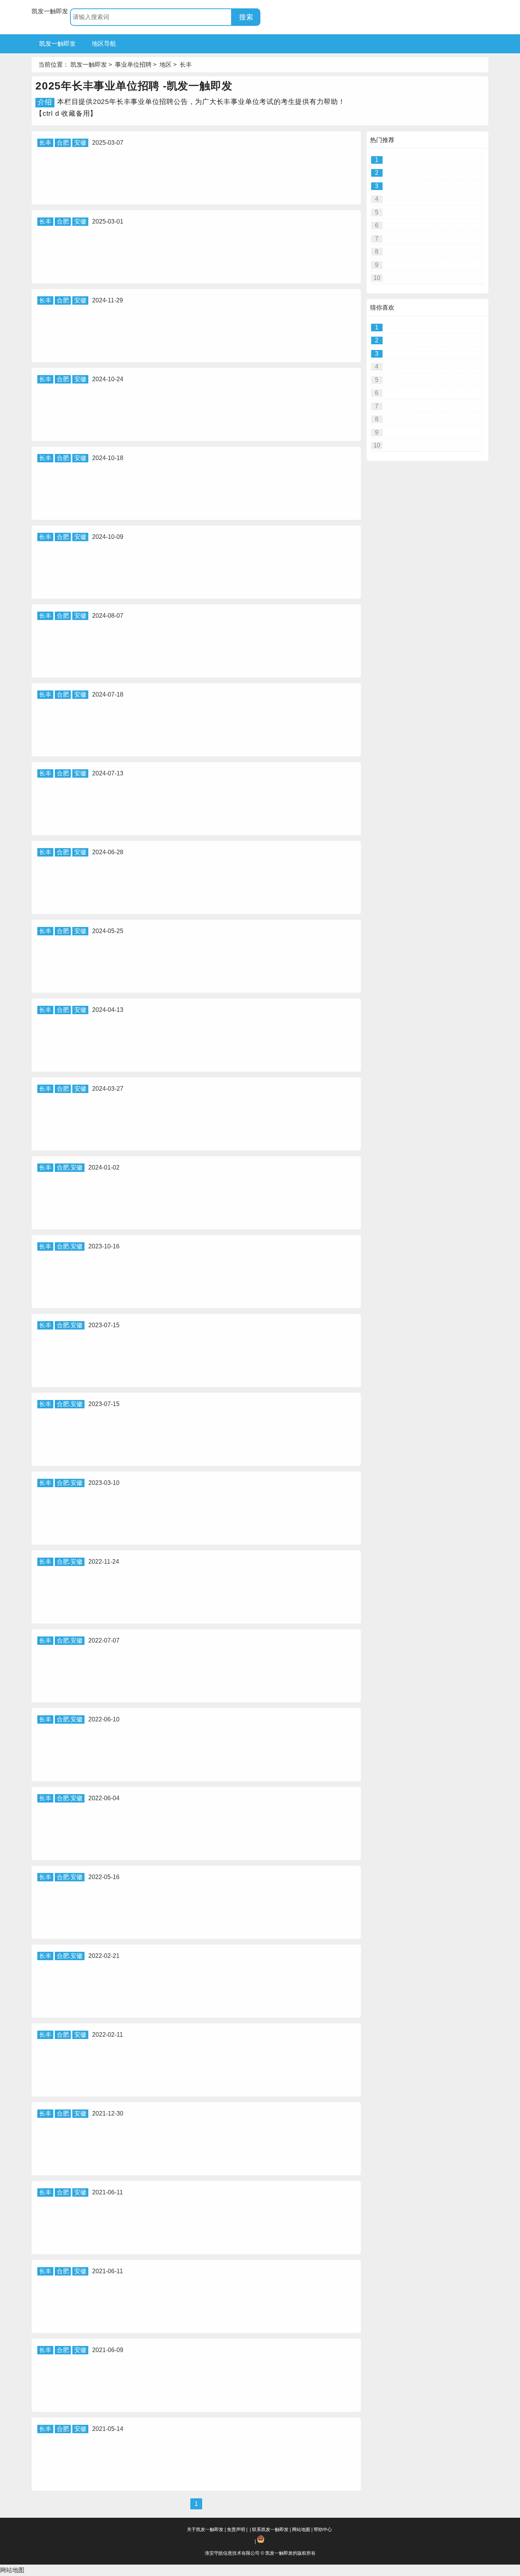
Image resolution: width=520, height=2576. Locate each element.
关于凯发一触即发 (205, 2530)
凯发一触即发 (50, 11)
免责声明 (236, 2530)
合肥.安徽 (70, 1167)
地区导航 (104, 44)
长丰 (186, 65)
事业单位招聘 (133, 65)
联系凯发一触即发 (270, 2530)
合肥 (63, 143)
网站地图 (301, 2530)
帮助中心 (323, 2530)
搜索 (246, 17)
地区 (166, 65)
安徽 (80, 143)
